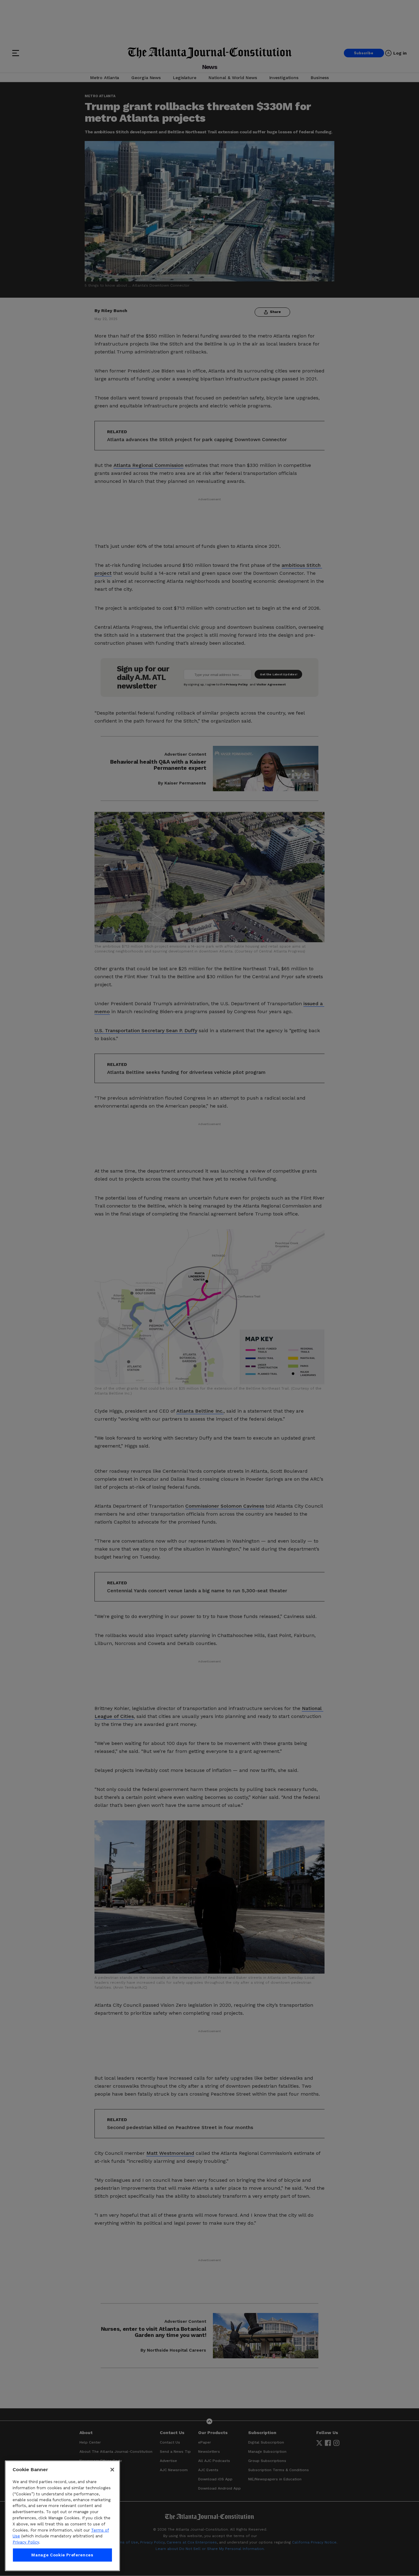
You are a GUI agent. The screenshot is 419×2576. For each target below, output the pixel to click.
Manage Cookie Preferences (62, 2555)
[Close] (112, 2470)
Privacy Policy (26, 2542)
